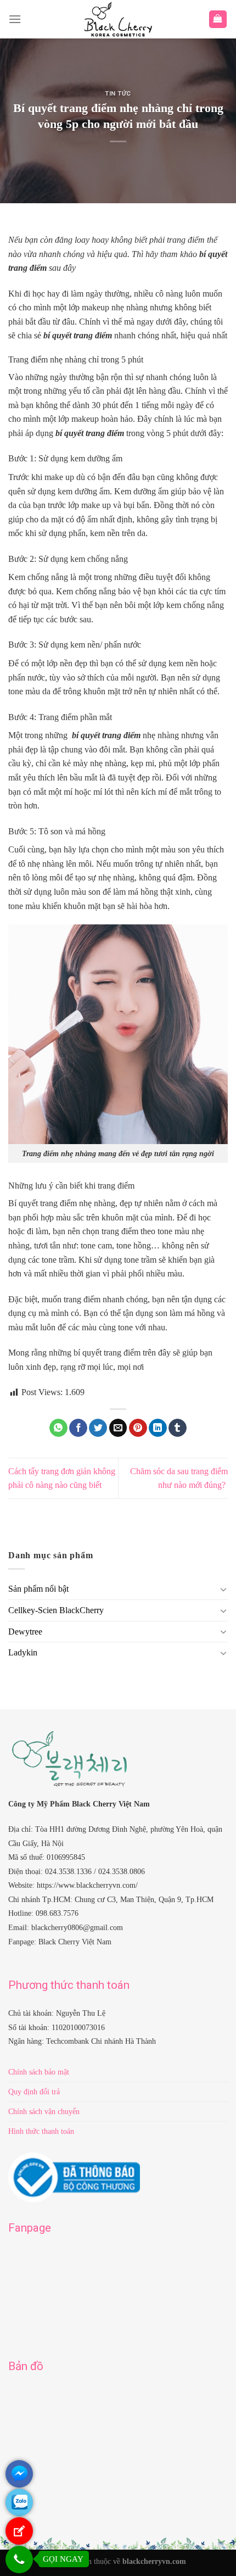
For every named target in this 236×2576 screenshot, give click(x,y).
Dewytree (25, 1632)
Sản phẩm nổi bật (38, 1589)
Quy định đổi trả (34, 2092)
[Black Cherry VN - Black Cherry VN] (118, 19)
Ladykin (23, 1652)
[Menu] (15, 19)
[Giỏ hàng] (218, 19)
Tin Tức (118, 94)
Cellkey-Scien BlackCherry (56, 1610)
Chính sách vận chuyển (44, 2111)
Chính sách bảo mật (39, 2072)
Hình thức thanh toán (41, 2131)
